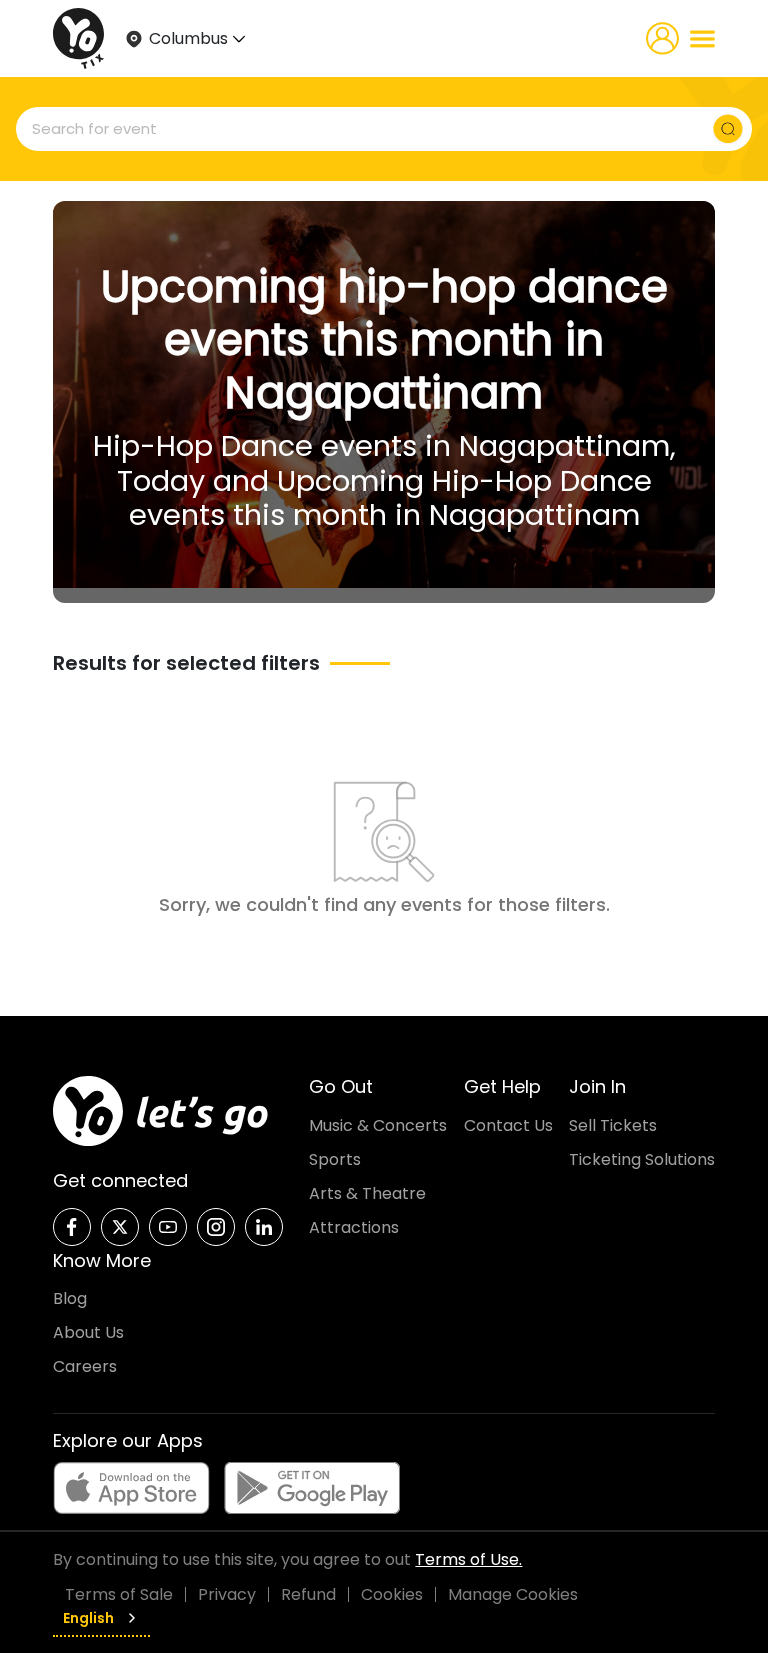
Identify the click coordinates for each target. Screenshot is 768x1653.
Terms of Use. (468, 1559)
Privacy (227, 1594)
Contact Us (508, 1125)
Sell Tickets (613, 1125)
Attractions (354, 1227)
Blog (70, 1298)
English (88, 1618)
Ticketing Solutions (642, 1159)
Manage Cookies (513, 1594)
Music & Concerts (378, 1125)
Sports (335, 1159)
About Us (88, 1332)
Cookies (392, 1594)
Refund (308, 1594)
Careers (85, 1366)
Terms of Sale (119, 1594)
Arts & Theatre (367, 1193)
